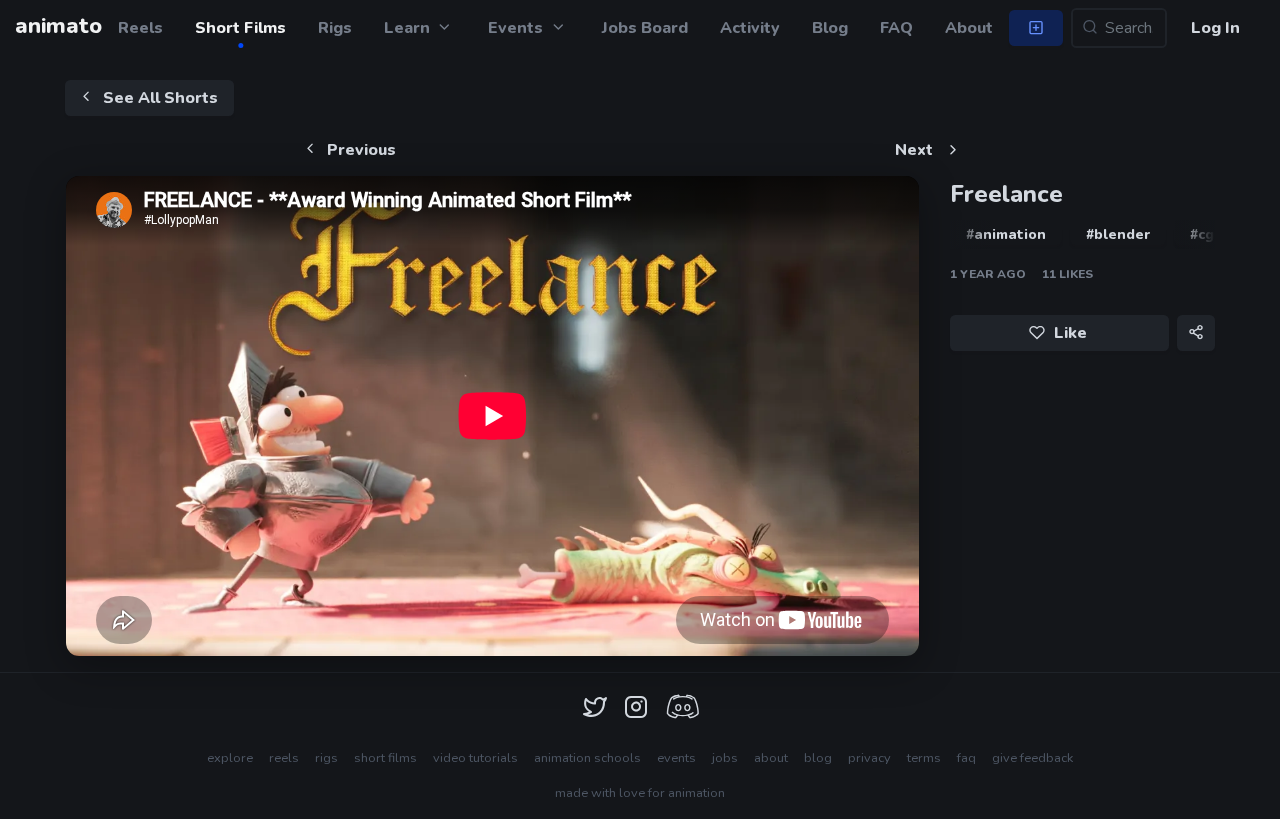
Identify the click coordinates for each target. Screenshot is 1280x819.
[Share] (1196, 333)
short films (385, 758)
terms (924, 758)
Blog (830, 28)
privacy (869, 758)
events (676, 758)
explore (230, 758)
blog (818, 758)
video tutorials (475, 758)
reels (284, 758)
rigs (326, 758)
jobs (725, 758)
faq (966, 758)
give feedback (1032, 758)
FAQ (896, 28)
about (771, 758)
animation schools (587, 758)
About (969, 28)
